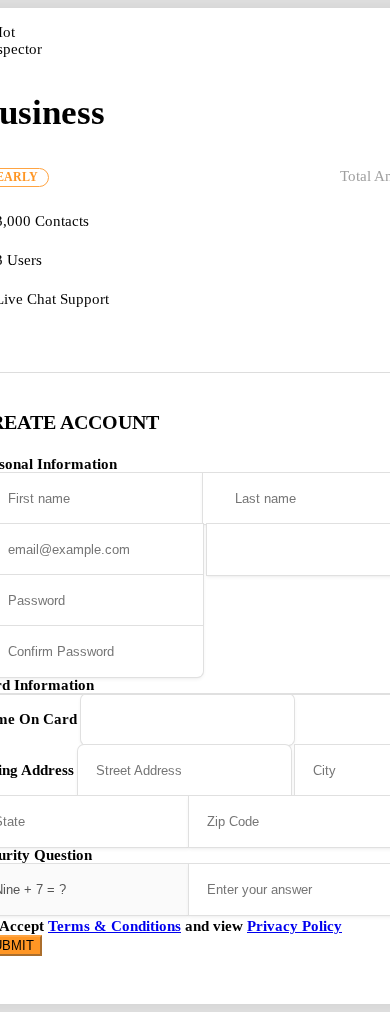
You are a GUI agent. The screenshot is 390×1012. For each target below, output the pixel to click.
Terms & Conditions (114, 926)
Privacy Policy (294, 926)
